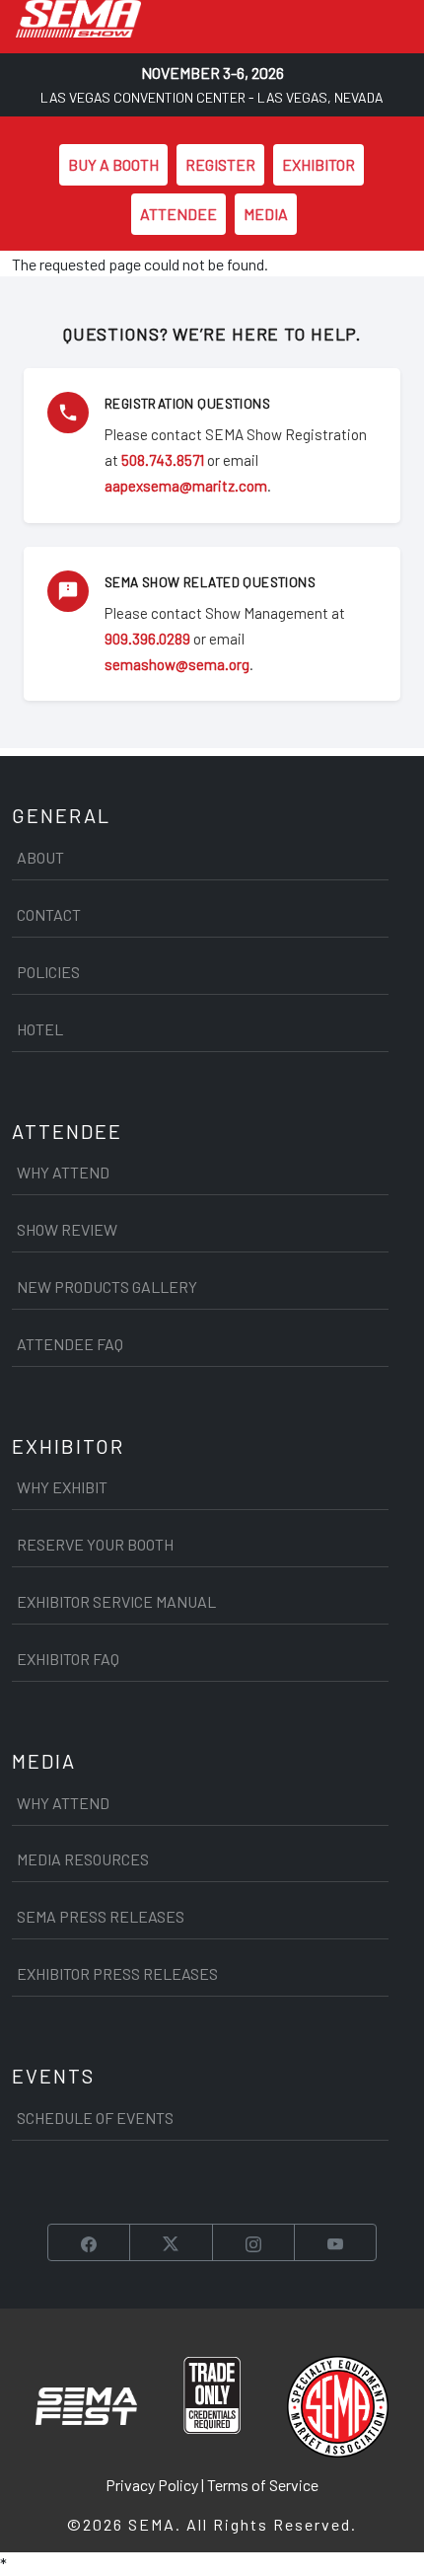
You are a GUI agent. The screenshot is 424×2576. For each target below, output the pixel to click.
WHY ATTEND (63, 1172)
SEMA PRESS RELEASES (101, 1916)
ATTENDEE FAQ (70, 1344)
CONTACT (49, 914)
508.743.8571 (163, 460)
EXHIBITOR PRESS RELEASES (117, 1973)
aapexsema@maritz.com (186, 486)
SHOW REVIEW (67, 1229)
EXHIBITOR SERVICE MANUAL (116, 1601)
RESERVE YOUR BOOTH (95, 1544)
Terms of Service (263, 2485)
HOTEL (40, 1029)
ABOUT (40, 857)
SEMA (152, 2524)
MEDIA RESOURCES (83, 1859)
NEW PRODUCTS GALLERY (107, 1287)
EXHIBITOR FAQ (68, 1659)
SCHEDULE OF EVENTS (95, 2118)
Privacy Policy (152, 2485)
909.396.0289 (147, 639)
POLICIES (48, 972)
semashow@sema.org (177, 664)
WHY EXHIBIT (62, 1487)
